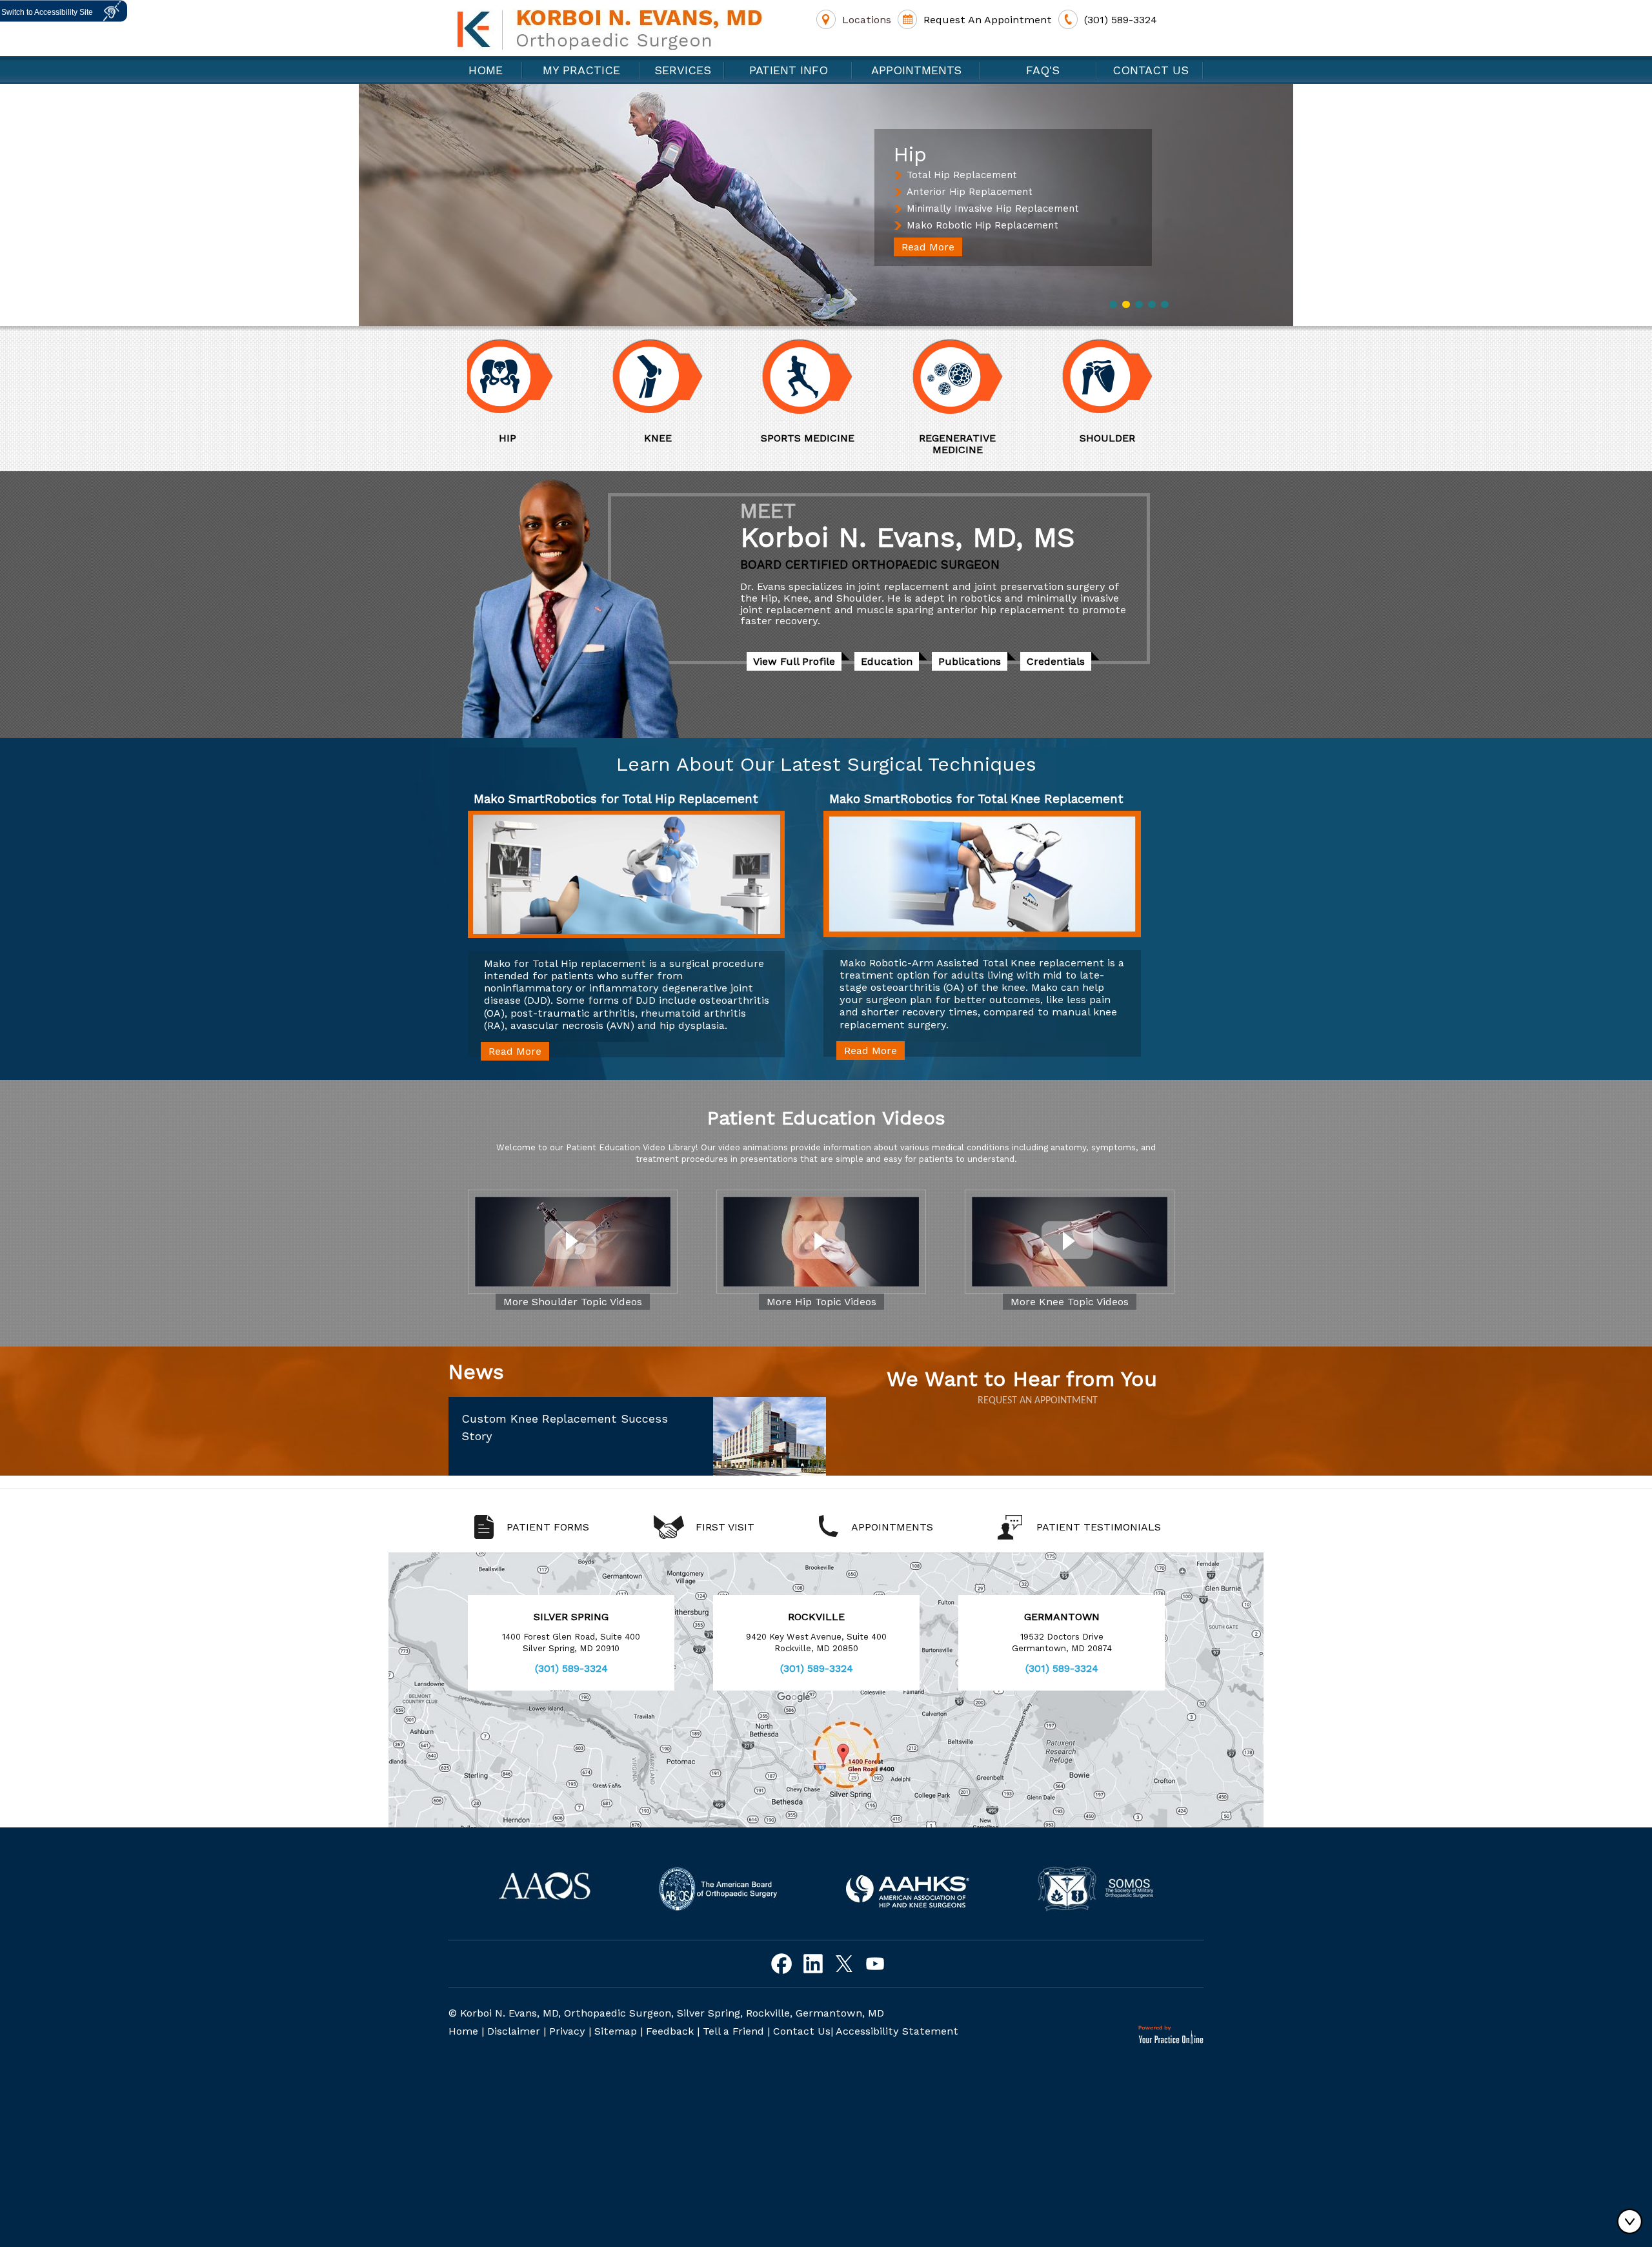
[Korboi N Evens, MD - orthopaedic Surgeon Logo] (610, 29)
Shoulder (982, 438)
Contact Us (1151, 70)
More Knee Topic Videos (1070, 1302)
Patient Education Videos (826, 1118)
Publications (970, 661)
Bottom (1633, 2221)
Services (683, 70)
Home (486, 70)
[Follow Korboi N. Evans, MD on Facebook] (782, 1964)
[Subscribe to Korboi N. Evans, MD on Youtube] (875, 1964)
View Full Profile (794, 661)
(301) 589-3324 (1121, 20)
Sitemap (616, 2031)
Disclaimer (514, 2031)
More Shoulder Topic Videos (573, 1302)
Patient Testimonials (1099, 1527)
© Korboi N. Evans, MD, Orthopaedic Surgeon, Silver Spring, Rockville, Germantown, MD (666, 2013)
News (476, 1372)
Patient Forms (548, 1527)
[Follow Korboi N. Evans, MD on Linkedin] (813, 1964)
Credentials (1056, 661)
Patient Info (789, 70)
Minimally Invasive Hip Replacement (993, 208)
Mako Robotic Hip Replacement (982, 225)
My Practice (581, 70)
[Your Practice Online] (1171, 2035)
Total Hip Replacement (962, 175)
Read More (928, 247)
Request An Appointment (988, 20)
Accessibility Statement (897, 2031)
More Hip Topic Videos (821, 1302)
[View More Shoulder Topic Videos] (573, 1242)
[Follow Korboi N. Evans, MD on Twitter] (844, 1964)
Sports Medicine (682, 438)
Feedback (670, 2031)
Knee (532, 438)
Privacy (567, 2031)
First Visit (725, 1527)
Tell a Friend (733, 2031)
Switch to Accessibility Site (47, 12)
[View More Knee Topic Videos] (1070, 1242)
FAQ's (1039, 70)
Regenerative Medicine (832, 444)
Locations (867, 20)
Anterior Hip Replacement (970, 192)
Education (887, 661)
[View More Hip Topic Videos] (821, 1242)
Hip (1132, 438)
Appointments (916, 70)
